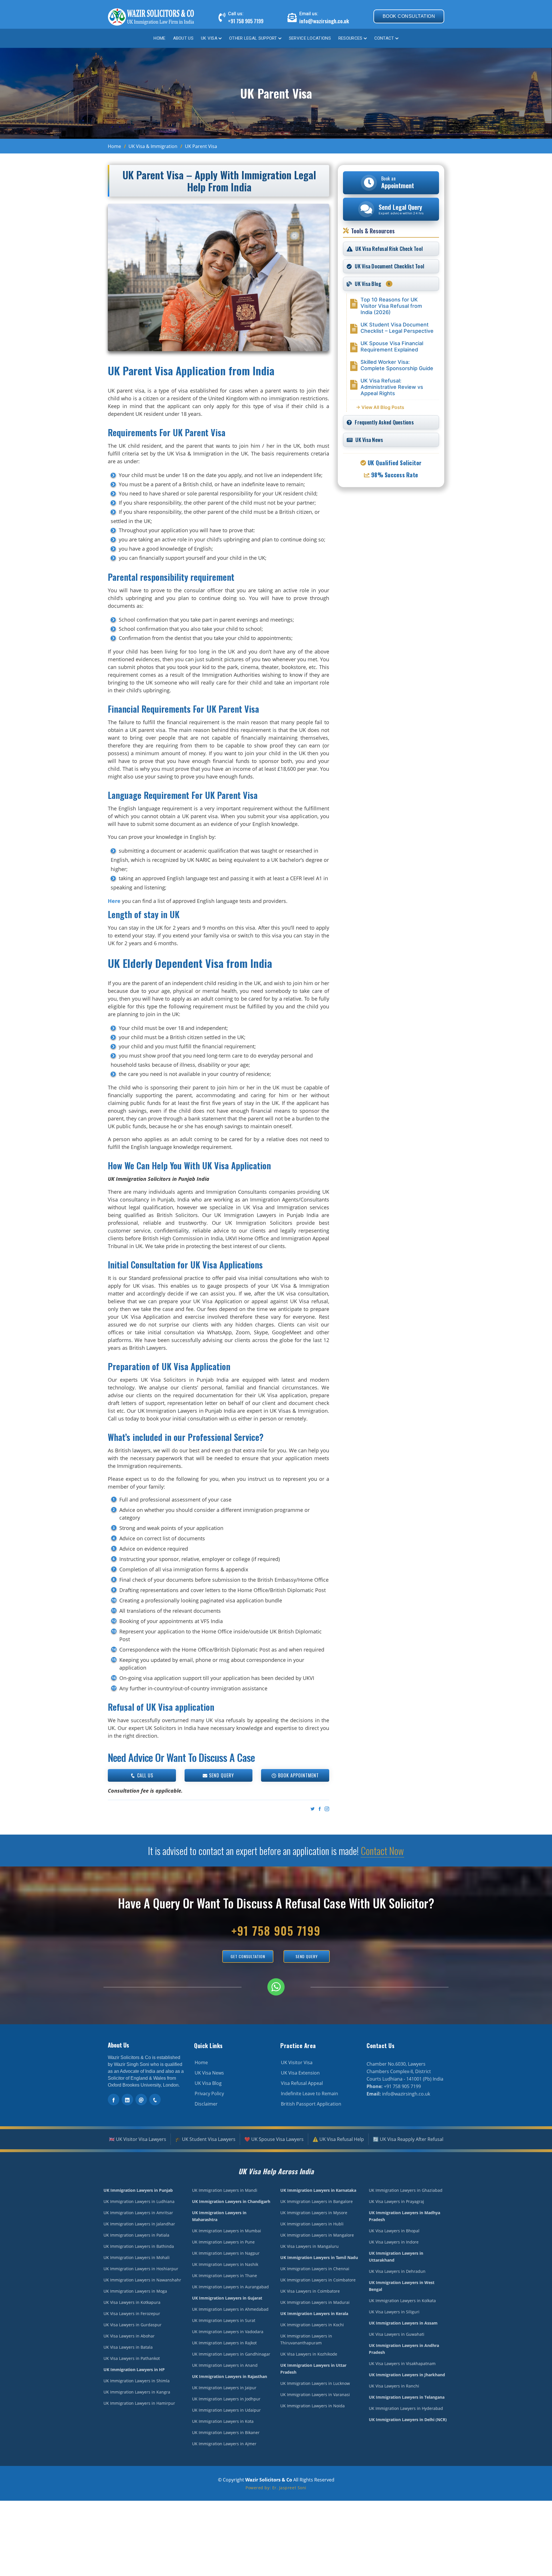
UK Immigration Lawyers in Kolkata (402, 2301)
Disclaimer (206, 2104)
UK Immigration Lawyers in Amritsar (138, 2213)
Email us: (309, 14)
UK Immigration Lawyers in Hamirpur (139, 2403)
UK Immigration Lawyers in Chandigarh (231, 2201)
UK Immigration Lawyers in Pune (223, 2242)
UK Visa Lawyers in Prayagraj (396, 2201)
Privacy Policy (209, 2094)
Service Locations (310, 38)
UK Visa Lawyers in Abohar (129, 2336)
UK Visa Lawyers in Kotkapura (132, 2302)
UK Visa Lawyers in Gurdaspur (133, 2325)
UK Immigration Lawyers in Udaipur (226, 2410)
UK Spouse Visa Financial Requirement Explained (392, 346)
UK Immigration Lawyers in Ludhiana (139, 2201)
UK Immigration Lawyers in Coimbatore (318, 2280)
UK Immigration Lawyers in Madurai (315, 2302)
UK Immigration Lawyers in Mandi (225, 2190)
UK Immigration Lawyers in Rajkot (224, 2343)
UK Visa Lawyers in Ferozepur (132, 2313)
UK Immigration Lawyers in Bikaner (226, 2432)
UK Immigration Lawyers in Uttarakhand (396, 2257)
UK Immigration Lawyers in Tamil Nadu (319, 2257)
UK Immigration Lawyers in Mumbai (227, 2231)
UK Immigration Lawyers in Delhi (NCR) (408, 2420)
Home (159, 38)
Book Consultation (409, 16)
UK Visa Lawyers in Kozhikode (309, 2354)
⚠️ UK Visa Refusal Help (338, 2139)
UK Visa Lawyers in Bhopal (394, 2231)
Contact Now (382, 1851)
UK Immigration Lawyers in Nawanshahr (142, 2280)
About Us (183, 38)
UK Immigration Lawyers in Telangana (407, 2397)
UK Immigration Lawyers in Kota (223, 2421)
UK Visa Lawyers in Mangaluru (309, 2246)
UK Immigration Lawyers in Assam (403, 2323)
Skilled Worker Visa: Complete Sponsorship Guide (397, 365)
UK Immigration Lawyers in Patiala (136, 2235)
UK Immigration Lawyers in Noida (313, 2406)
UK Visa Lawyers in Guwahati (397, 2334)
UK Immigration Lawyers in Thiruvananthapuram (306, 2339)
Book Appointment (298, 1775)
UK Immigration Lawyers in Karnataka (318, 2190)
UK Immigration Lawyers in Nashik (225, 2264)
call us (144, 1775)
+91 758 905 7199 (246, 21)
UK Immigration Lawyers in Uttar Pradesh (313, 2369)
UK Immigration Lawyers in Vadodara (228, 2332)
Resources (350, 38)
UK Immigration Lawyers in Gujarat (227, 2298)
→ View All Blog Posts (380, 407)
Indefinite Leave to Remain (309, 2094)
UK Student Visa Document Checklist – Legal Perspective (397, 328)
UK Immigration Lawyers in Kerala (314, 2313)
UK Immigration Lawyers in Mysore (314, 2213)
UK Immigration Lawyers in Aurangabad (230, 2287)
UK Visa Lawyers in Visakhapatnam (402, 2363)
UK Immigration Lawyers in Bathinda (139, 2246)
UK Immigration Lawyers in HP (134, 2370)
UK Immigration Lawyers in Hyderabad (406, 2408)
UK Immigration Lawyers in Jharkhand (407, 2375)
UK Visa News (209, 2073)
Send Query (221, 1775)
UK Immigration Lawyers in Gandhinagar (231, 2354)
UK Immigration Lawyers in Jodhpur (226, 2399)
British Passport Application (311, 2104)
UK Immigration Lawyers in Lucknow (315, 2383)
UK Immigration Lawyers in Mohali (137, 2257)
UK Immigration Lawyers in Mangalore (317, 2235)
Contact (384, 38)
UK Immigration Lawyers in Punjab (138, 2190)
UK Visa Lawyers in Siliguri (394, 2312)
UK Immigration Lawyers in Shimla (137, 2381)
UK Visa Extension (300, 2073)
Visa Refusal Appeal (302, 2083)
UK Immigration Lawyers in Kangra (137, 2392)
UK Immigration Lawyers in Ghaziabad (406, 2190)
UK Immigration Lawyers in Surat (224, 2320)
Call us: (236, 14)
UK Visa (209, 38)
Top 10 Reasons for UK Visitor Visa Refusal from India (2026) (391, 306)
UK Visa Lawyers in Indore (394, 2242)
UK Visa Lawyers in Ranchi (394, 2386)
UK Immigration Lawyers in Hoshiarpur (141, 2269)
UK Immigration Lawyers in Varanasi (315, 2395)
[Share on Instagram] (326, 1809)
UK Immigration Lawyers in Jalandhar (139, 2224)
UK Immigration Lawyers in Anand (225, 2365)
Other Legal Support (253, 38)
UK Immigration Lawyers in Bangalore (317, 2201)
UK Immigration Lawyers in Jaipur (224, 2388)
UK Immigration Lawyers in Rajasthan (230, 2376)
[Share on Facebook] (319, 1809)
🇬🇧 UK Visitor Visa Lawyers (138, 2139)
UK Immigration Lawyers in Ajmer (224, 2444)
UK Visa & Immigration (153, 146)
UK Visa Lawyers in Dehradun (397, 2271)
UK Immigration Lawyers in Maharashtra (219, 2216)
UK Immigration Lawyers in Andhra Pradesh (404, 2349)
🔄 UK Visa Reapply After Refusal (408, 2139)
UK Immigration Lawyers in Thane (225, 2276)
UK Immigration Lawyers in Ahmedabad (230, 2309)
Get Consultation (248, 1956)
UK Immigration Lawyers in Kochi (312, 2325)
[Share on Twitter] (312, 1809)
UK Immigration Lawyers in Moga (135, 2291)
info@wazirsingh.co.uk (324, 21)
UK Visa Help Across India (276, 2171)
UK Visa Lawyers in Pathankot (132, 2358)
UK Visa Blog (208, 2083)
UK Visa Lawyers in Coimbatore (310, 2291)
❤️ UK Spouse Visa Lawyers (274, 2139)
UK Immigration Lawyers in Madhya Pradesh (405, 2216)
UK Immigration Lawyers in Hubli (312, 2224)
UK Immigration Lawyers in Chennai (315, 2269)
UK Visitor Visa (297, 2062)
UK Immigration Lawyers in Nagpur (226, 2253)
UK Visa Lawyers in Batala (128, 2347)
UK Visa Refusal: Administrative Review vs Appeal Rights (392, 387)
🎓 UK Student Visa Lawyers (205, 2139)
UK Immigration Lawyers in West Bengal (402, 2286)
